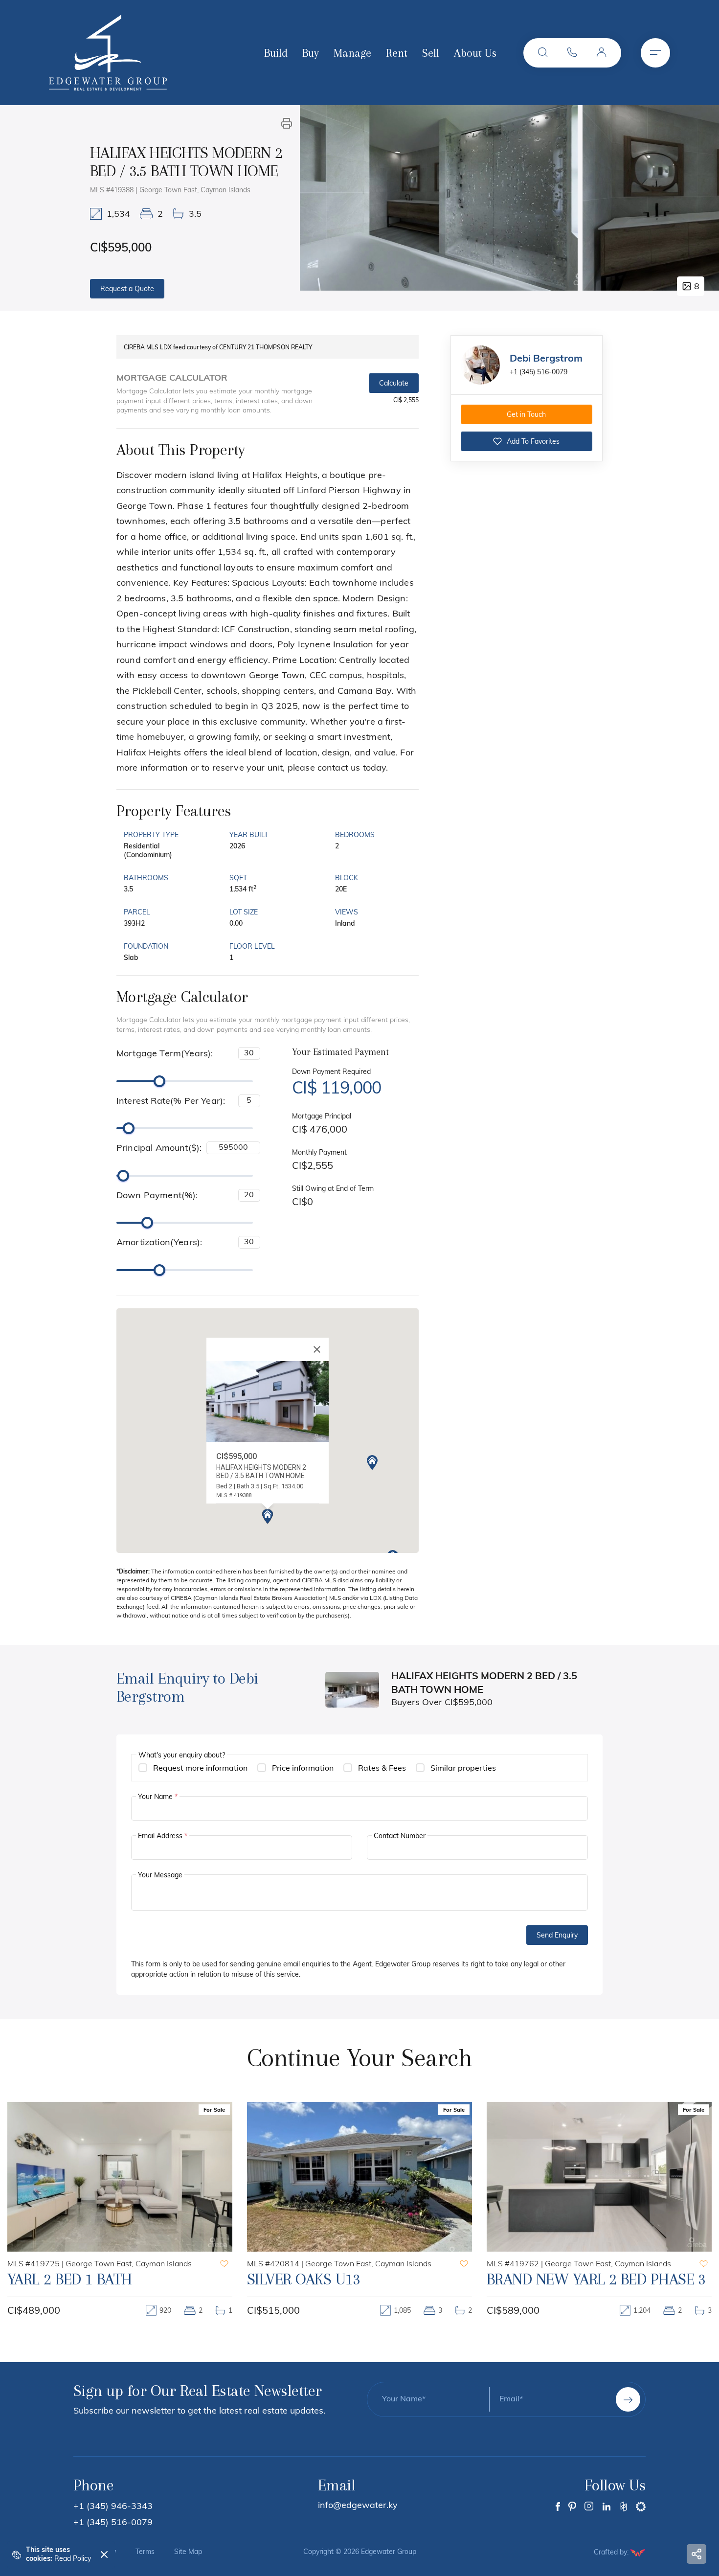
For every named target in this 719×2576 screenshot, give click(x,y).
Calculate (394, 384)
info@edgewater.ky (358, 2506)
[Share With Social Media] (697, 2554)
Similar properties (463, 1769)
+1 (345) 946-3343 (113, 2507)
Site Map (188, 2553)
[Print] (287, 123)
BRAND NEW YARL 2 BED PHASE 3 (357, 2279)
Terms (145, 2553)
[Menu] (655, 53)
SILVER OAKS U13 (64, 2279)
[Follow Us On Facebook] (558, 2507)
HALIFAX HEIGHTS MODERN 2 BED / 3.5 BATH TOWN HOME (598, 2288)
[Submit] (628, 2399)
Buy (311, 53)
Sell (431, 53)
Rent (397, 53)
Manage (352, 53)
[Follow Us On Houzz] (624, 2507)
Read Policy (73, 2559)
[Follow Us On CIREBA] (641, 2507)
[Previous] (318, 198)
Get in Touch (526, 415)
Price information (303, 1769)
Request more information (200, 1769)
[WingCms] (638, 2553)
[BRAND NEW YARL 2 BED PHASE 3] (359, 2177)
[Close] (317, 1349)
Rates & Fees (382, 1769)
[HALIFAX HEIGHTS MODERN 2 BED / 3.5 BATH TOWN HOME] (439, 198)
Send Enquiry (557, 1936)
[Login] (602, 53)
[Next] (701, 198)
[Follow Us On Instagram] (589, 2507)
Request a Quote (127, 289)
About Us (475, 53)
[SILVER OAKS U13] (120, 2177)
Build (276, 53)
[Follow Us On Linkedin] (607, 2507)
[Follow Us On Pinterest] (572, 2507)
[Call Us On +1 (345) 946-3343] (572, 53)
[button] (543, 53)
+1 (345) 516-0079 (539, 373)
